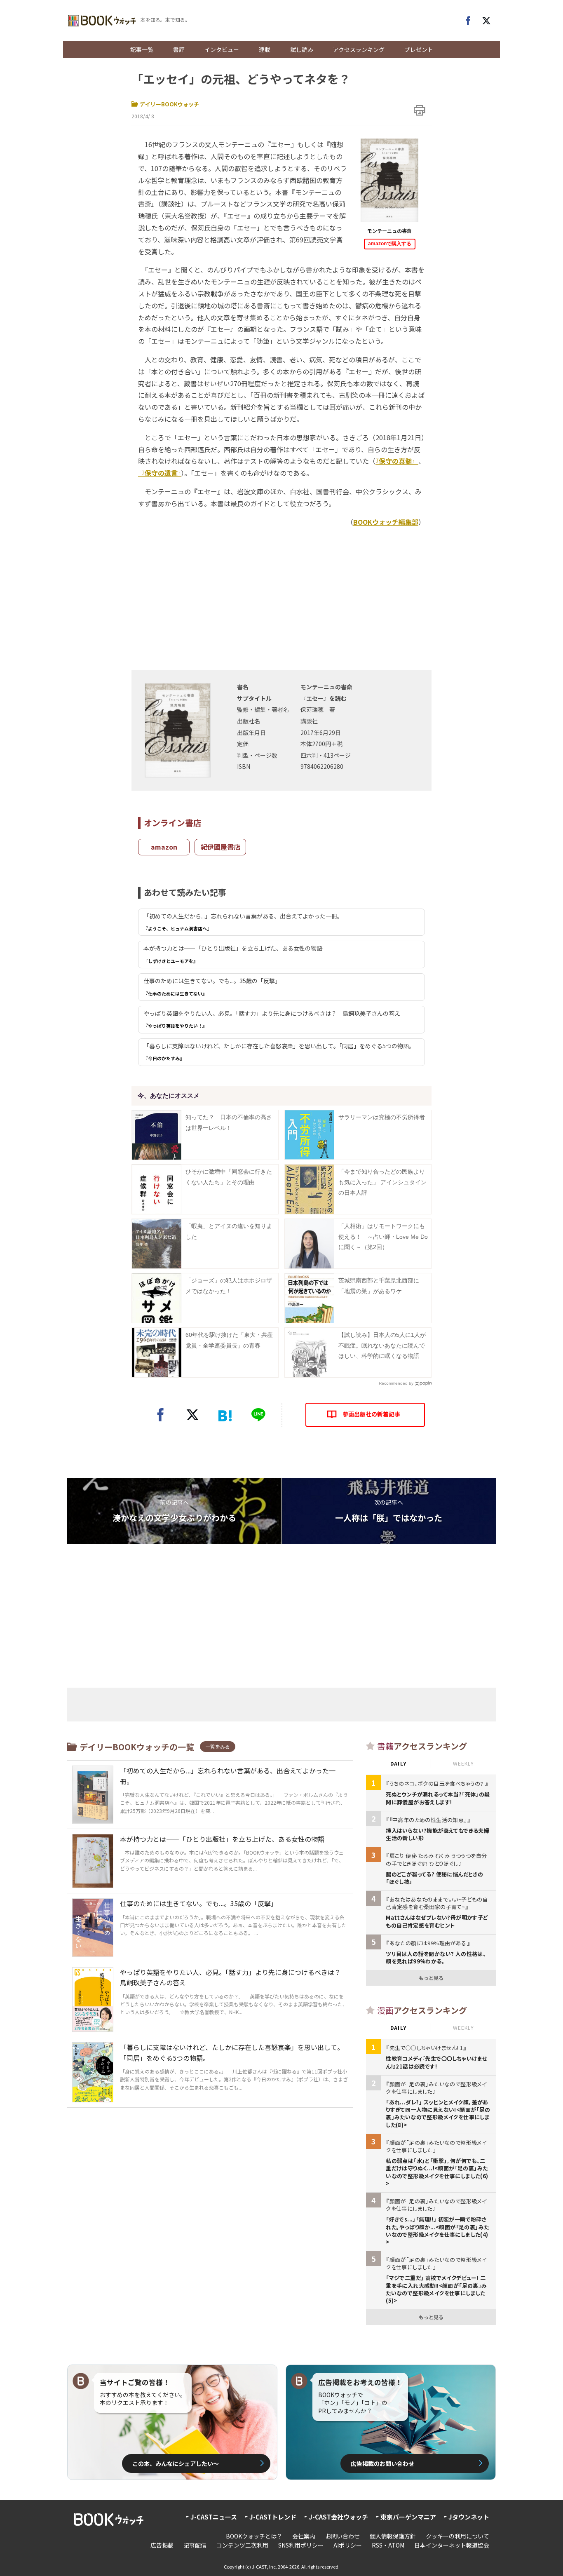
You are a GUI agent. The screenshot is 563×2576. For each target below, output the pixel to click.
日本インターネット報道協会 (452, 2545)
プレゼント (419, 49)
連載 (265, 49)
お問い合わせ (342, 2536)
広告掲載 (162, 2545)
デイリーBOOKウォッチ (169, 104)
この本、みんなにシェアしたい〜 (176, 2463)
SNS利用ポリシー (301, 2545)
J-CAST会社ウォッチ (338, 2517)
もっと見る (431, 1978)
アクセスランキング (359, 49)
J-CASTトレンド (273, 2517)
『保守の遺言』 (160, 473)
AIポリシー (348, 2545)
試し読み (302, 49)
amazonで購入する (390, 244)
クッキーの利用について (457, 2536)
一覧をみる (218, 1746)
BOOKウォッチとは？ (254, 2536)
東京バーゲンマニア (408, 2517)
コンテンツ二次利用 (242, 2545)
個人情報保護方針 (393, 2536)
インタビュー (222, 49)
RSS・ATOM (388, 2545)
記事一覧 (142, 49)
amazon (164, 847)
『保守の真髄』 (397, 461)
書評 (179, 49)
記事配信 (195, 2545)
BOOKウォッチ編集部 (386, 522)
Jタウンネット (469, 2517)
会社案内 (304, 2536)
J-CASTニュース (214, 2517)
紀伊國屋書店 (221, 847)
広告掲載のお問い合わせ (382, 2463)
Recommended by (396, 1383)
